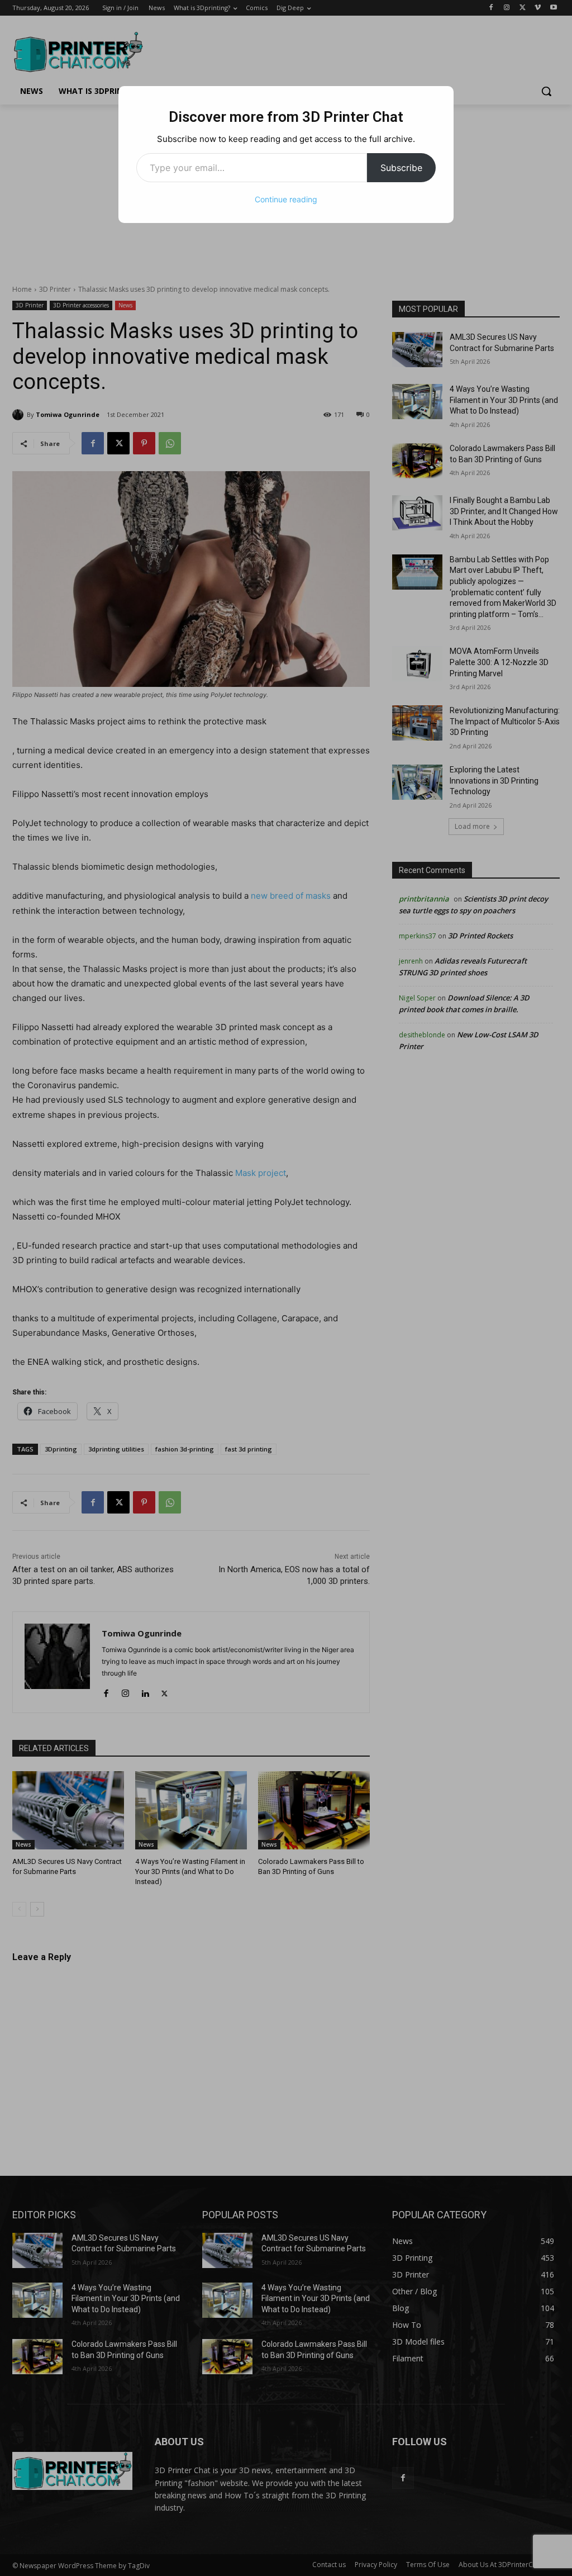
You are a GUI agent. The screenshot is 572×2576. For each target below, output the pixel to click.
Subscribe (401, 168)
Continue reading (286, 199)
